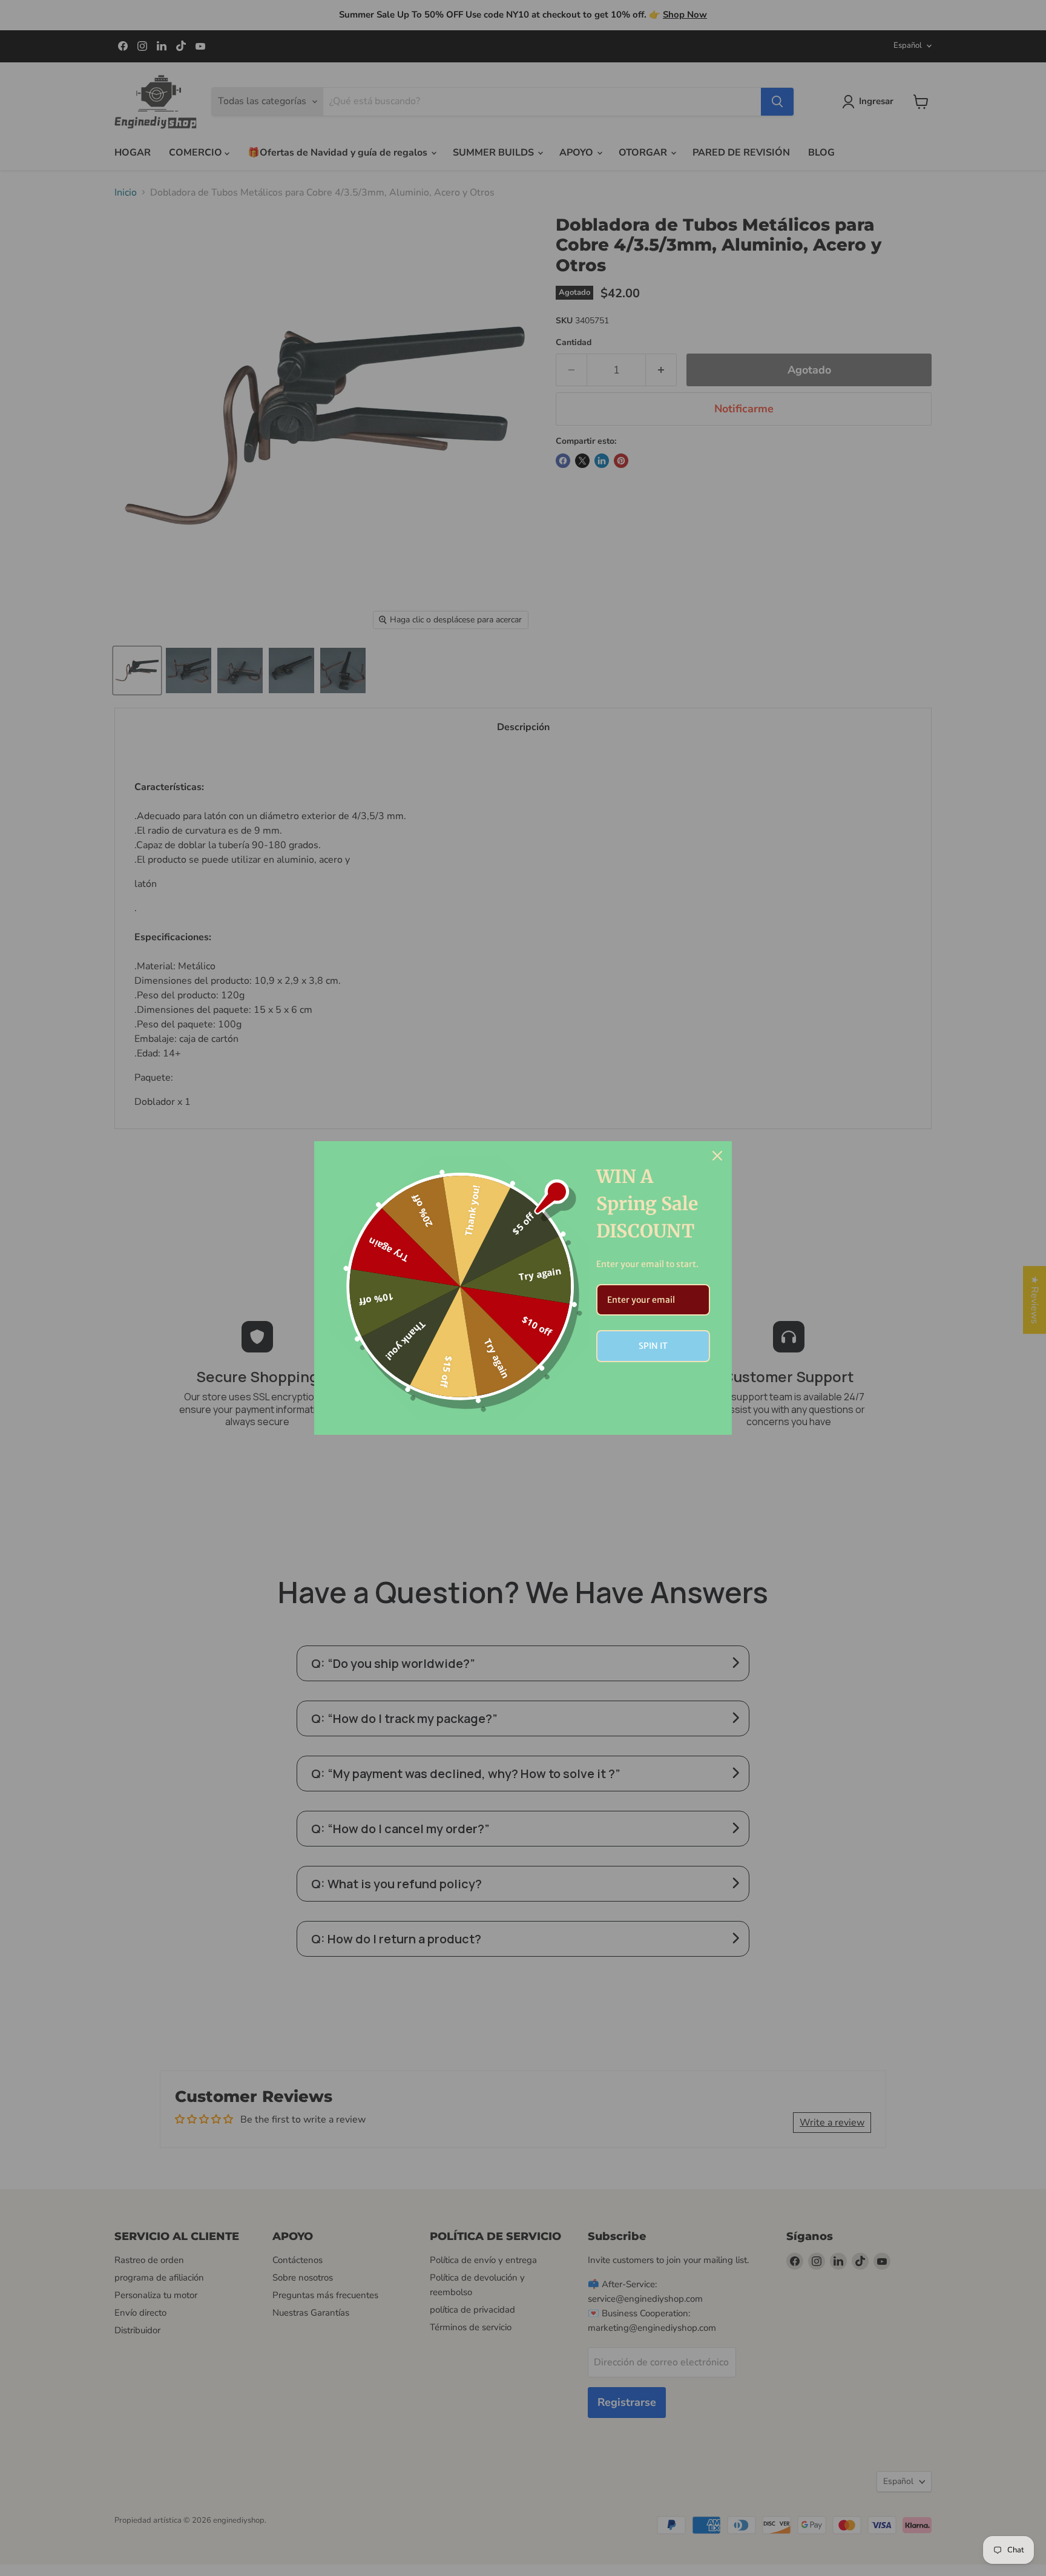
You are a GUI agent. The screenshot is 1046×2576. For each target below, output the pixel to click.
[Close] (717, 1156)
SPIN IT (653, 1346)
